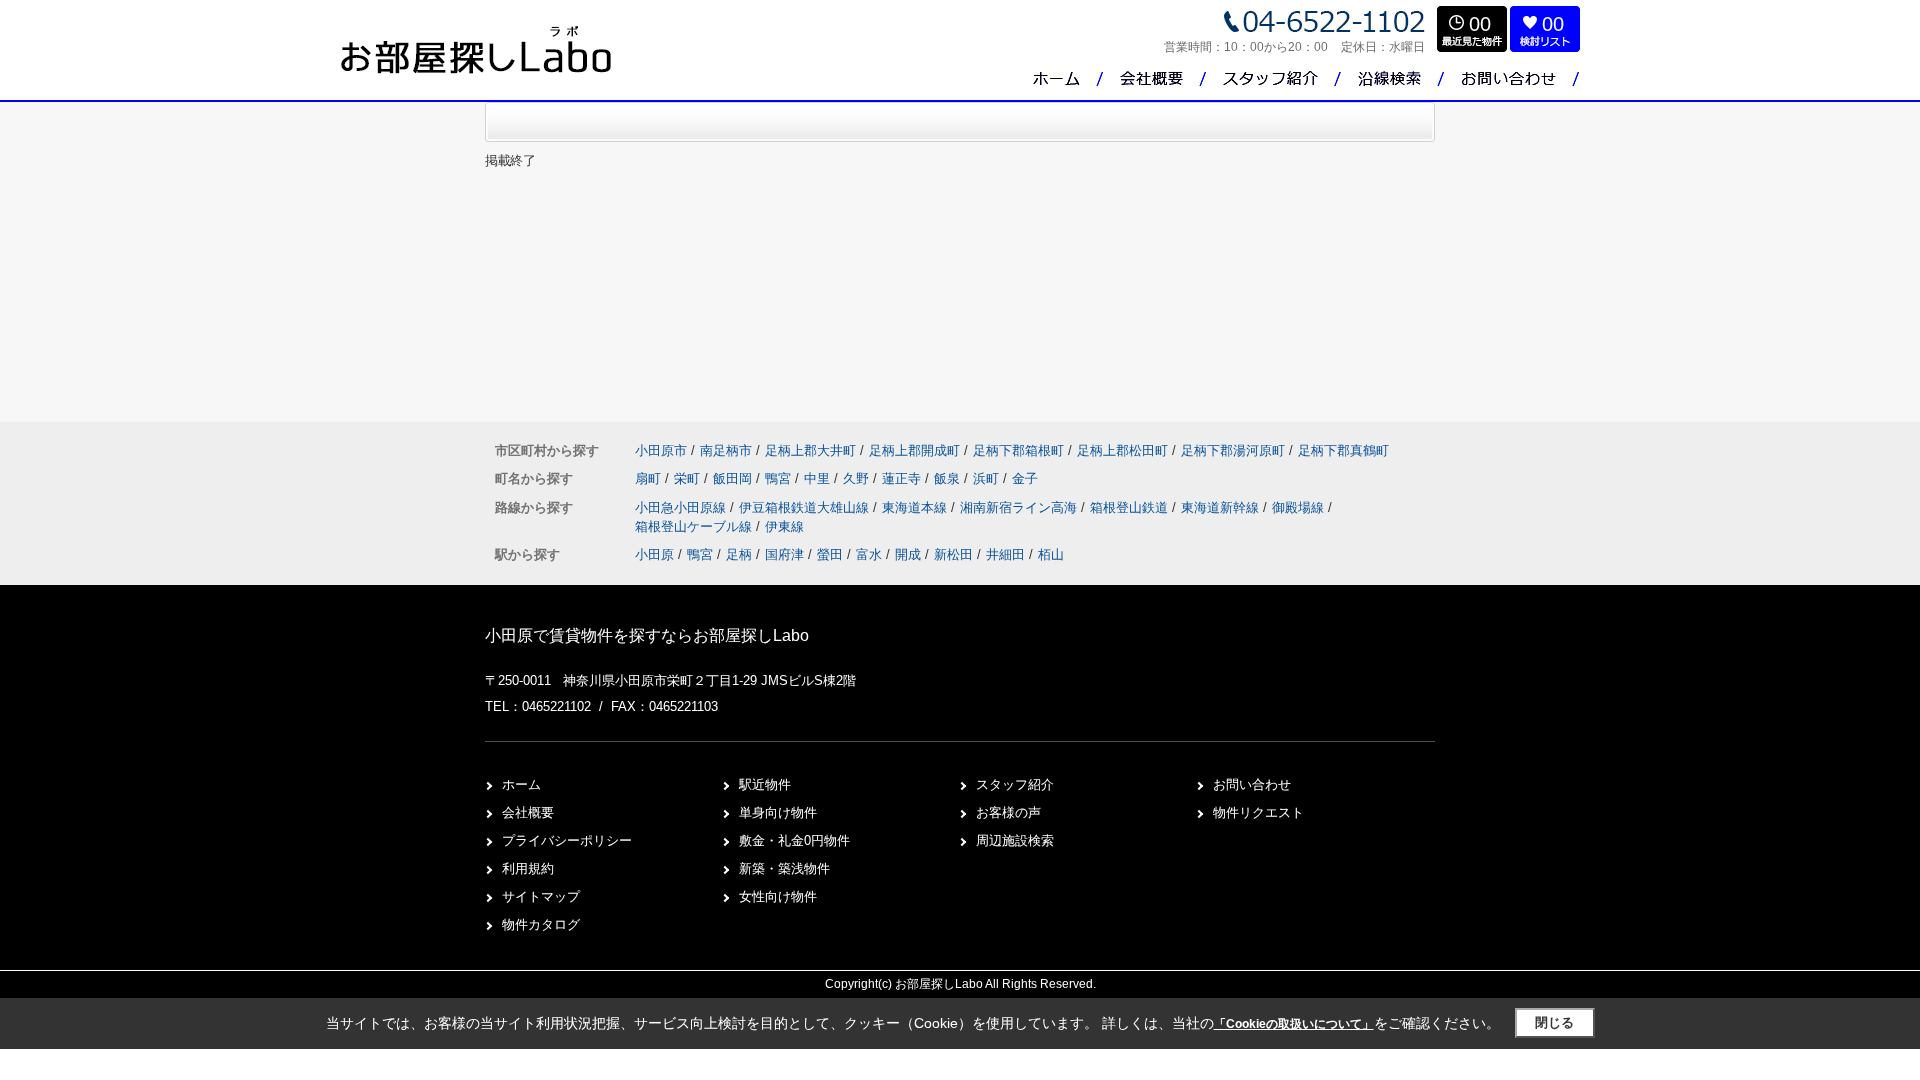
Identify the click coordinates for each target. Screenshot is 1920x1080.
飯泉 (949, 478)
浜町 (988, 478)
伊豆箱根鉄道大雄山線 (806, 507)
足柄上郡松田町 (1122, 450)
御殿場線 (1300, 507)
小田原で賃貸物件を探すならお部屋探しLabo (647, 635)
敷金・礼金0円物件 (794, 840)
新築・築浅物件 (784, 868)
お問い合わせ (1252, 784)
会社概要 (528, 812)
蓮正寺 (903, 478)
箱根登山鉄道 (1131, 507)
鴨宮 (780, 478)
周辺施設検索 (1015, 840)
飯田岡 (734, 478)
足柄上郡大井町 (810, 450)
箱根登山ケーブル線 (695, 526)
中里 (819, 478)
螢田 (830, 554)
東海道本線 (916, 507)
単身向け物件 (778, 812)
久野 (858, 478)
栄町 (689, 478)
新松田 (953, 554)
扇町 (650, 478)
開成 (908, 554)
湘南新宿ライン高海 (1020, 507)
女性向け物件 (778, 896)
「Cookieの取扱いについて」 (1294, 1024)
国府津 (784, 554)
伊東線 (784, 526)
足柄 (739, 554)
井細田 (1005, 554)
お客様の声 (1008, 812)
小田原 (654, 554)
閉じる (1554, 1022)
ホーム (521, 784)
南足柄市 (726, 450)
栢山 (1051, 554)
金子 (1025, 478)
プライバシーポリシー (567, 840)
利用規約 (528, 868)
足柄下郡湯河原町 (1233, 450)
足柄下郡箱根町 (1018, 450)
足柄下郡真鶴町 (1343, 450)
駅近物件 (765, 784)
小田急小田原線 (682, 507)
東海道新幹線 (1222, 507)
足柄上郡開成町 (914, 450)
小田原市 (661, 450)
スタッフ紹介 (1015, 784)
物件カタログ (541, 924)
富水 (869, 554)
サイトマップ (541, 896)
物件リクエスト (1258, 812)
